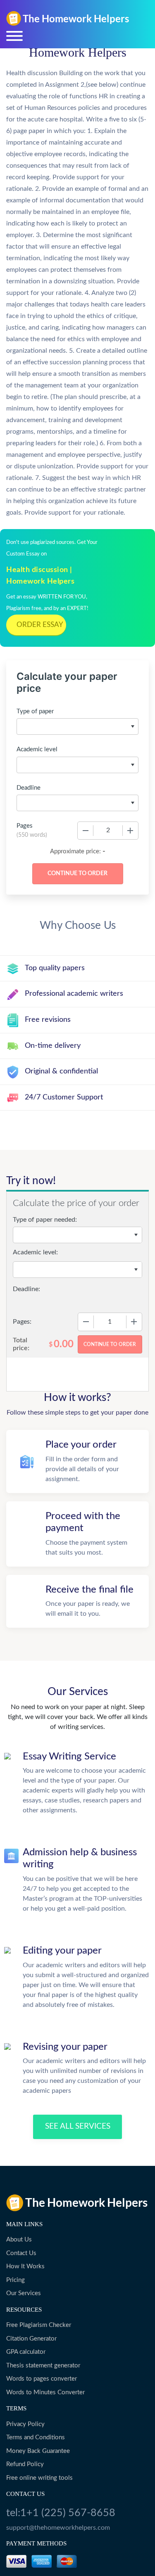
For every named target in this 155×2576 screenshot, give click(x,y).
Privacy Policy (25, 2424)
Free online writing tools (39, 2478)
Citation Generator (31, 2339)
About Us (19, 2240)
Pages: (22, 1322)
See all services (78, 2126)
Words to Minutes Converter (45, 2392)
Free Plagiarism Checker (39, 2325)
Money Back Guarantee (38, 2451)
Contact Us (21, 2253)
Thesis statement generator (43, 2366)
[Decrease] (86, 831)
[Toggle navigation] (14, 36)
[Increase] (130, 831)
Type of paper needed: (45, 1220)
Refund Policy (25, 2464)
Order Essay (40, 625)
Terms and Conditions (36, 2437)
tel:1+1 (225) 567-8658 (61, 2513)
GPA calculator (26, 2352)
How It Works (25, 2266)
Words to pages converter (42, 2379)
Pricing (15, 2280)
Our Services (24, 2293)
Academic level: (35, 1252)
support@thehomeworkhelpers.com (58, 2528)
